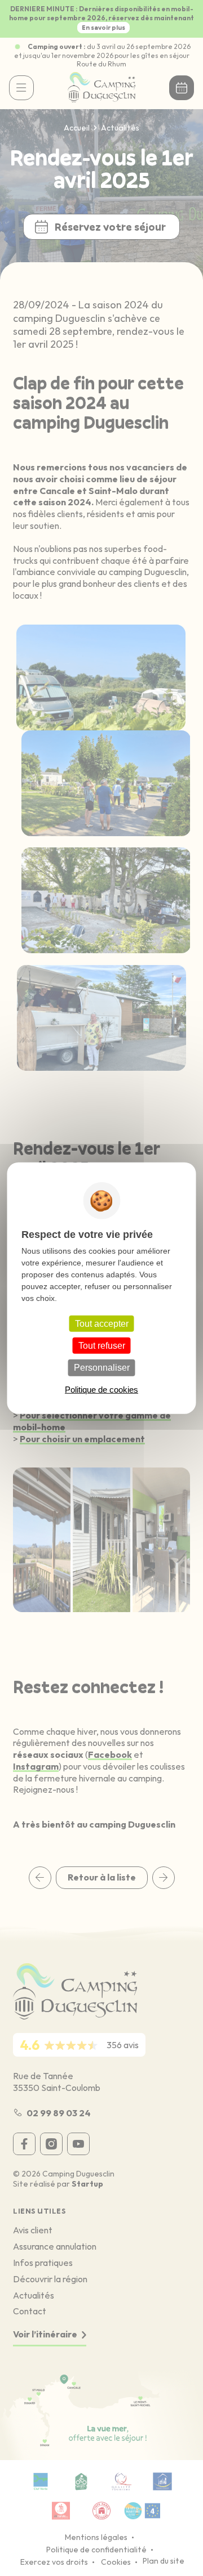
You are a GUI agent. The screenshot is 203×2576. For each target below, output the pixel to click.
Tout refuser (102, 1346)
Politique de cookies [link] (101, 1389)
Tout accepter (102, 1324)
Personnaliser (102, 1368)
